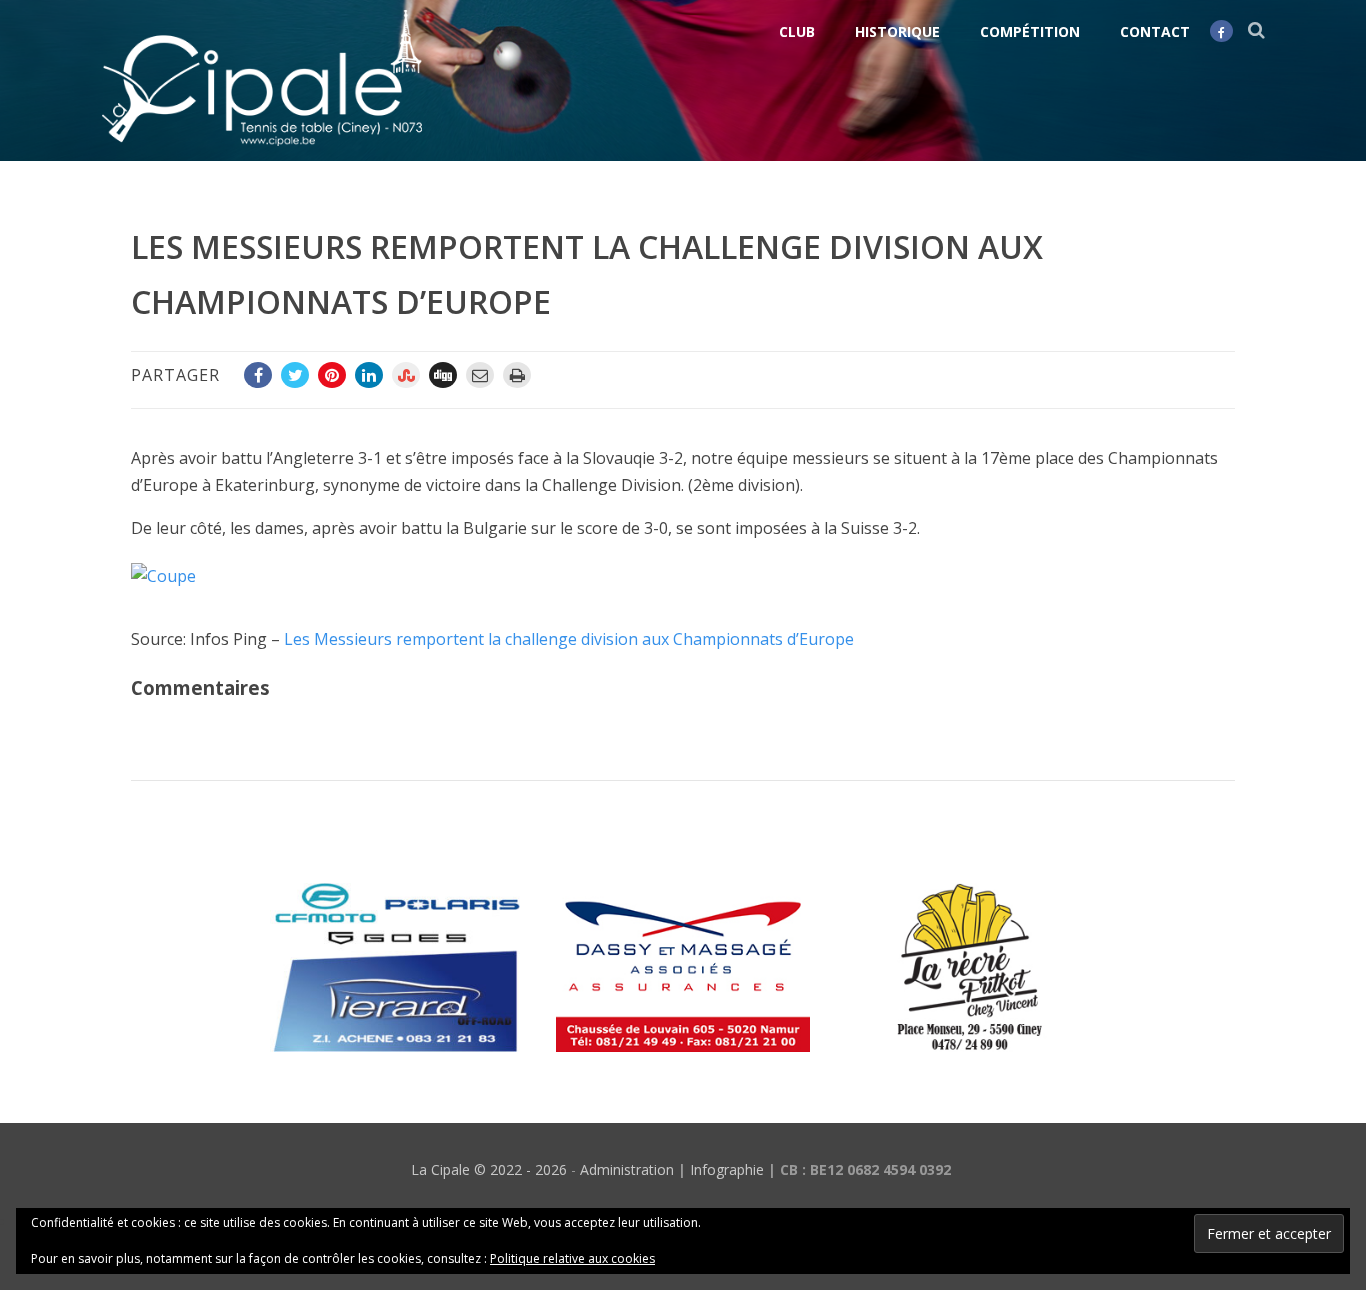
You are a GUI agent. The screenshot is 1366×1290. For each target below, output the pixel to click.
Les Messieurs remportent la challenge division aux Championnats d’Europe (569, 639)
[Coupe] (173, 576)
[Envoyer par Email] (480, 375)
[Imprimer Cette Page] (517, 375)
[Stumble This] (406, 375)
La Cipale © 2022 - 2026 (489, 1169)
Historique (897, 31)
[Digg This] (443, 375)
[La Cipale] (262, 150)
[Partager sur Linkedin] (369, 375)
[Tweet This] (295, 375)
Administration (627, 1169)
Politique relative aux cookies (572, 1258)
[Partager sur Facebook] (258, 375)
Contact (1155, 31)
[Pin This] (332, 375)
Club (797, 31)
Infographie (727, 1169)
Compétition (1030, 31)
